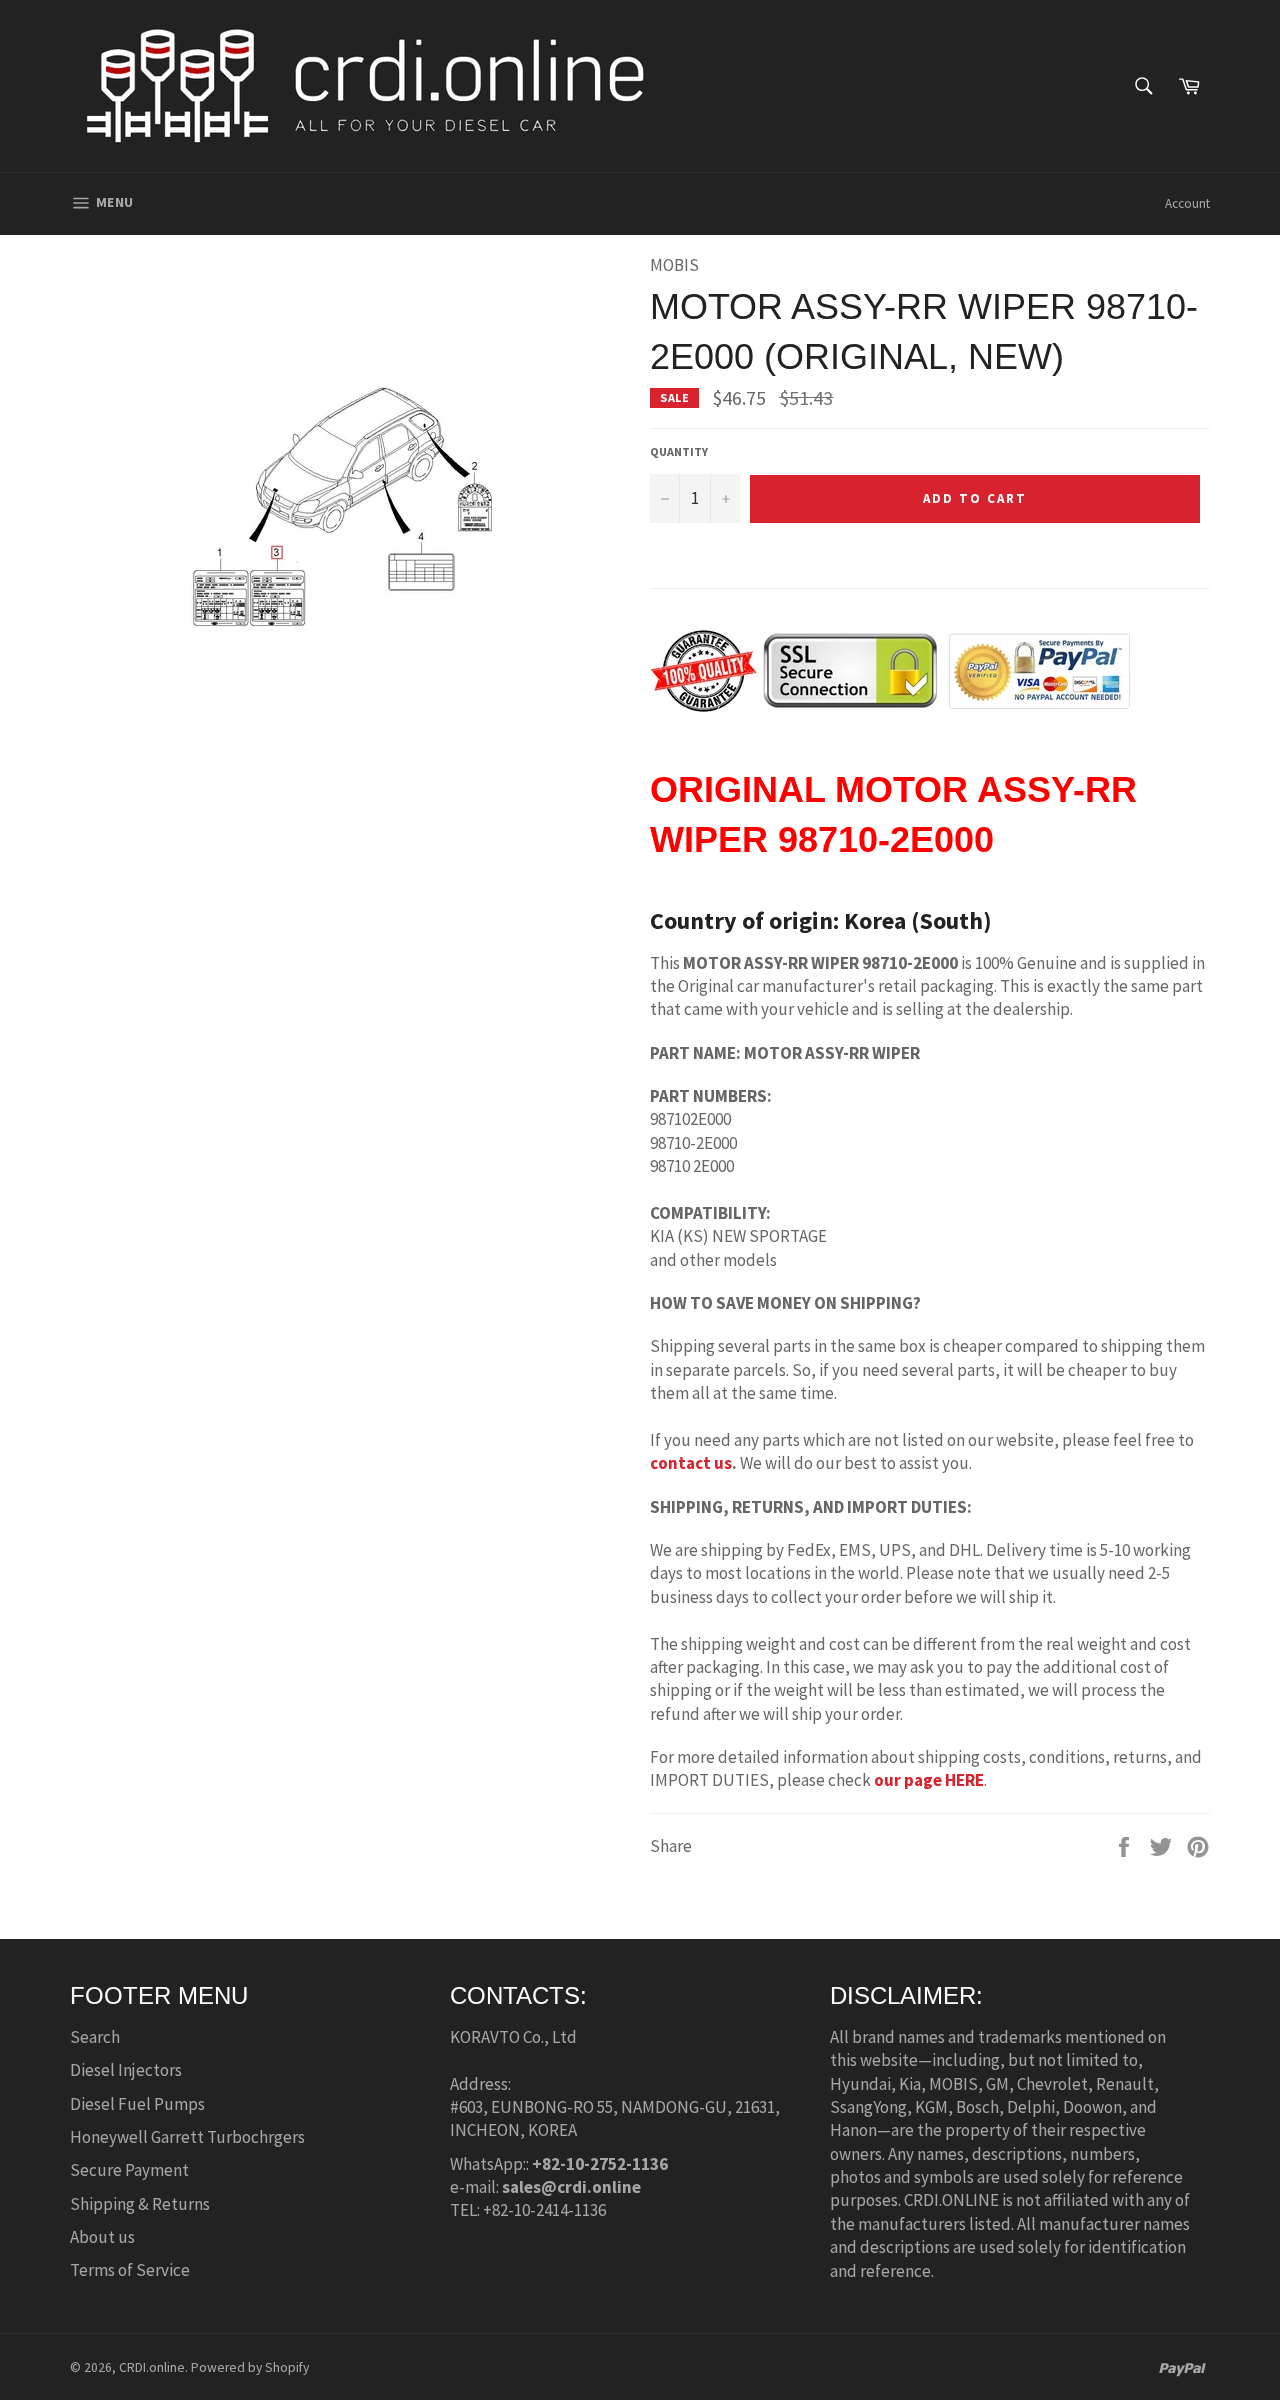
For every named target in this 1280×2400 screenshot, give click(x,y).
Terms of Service (130, 2270)
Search (95, 2037)
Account (1187, 203)
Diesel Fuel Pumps (137, 2104)
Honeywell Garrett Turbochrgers (187, 2137)
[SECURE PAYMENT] (890, 700)
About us (102, 2237)
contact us (691, 1463)
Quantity (679, 451)
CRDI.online (152, 2367)
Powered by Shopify (250, 2367)
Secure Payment (129, 2170)
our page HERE (929, 1780)
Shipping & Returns (140, 2204)
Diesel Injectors (126, 2070)
